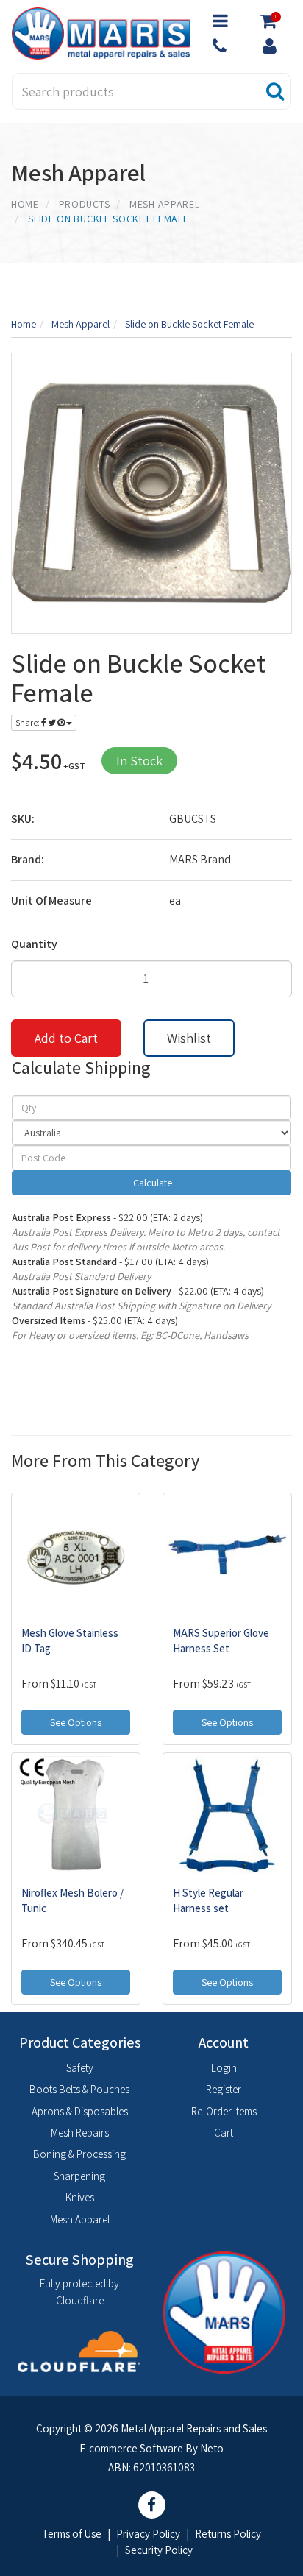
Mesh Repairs (80, 2133)
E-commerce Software (131, 2448)
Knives (80, 2197)
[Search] (275, 91)
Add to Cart (66, 1038)
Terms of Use (72, 2534)
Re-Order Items (224, 2111)
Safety (80, 2068)
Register (224, 2089)
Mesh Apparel (80, 2219)
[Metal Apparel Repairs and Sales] (101, 32)
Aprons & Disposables (80, 2111)
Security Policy (159, 2550)
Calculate (151, 1183)
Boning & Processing (79, 2154)
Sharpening (79, 2176)
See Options (76, 1722)
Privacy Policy (148, 2534)
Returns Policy (228, 2534)
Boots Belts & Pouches (79, 2089)
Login (224, 2068)
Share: (28, 722)
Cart (224, 2133)
